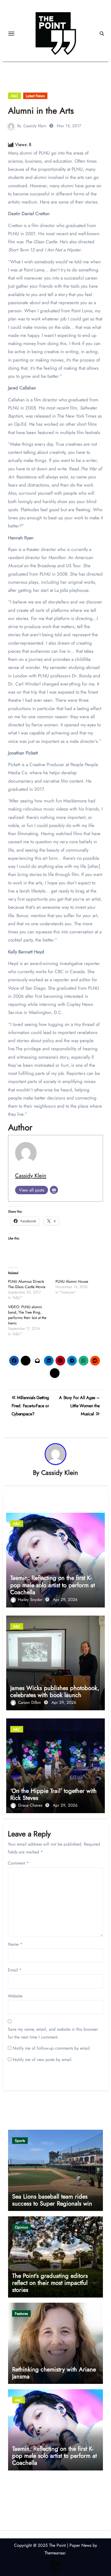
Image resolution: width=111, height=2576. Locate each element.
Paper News (80, 2545)
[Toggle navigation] (11, 34)
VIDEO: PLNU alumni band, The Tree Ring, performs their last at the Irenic (27, 1315)
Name (15, 1944)
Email (15, 1970)
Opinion (21, 2227)
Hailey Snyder (31, 1600)
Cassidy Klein (35, 126)
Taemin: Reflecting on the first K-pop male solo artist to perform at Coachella (53, 1585)
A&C (15, 96)
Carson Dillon (30, 1702)
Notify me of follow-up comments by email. (52, 2048)
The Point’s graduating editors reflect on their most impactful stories (50, 2283)
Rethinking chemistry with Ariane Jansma (54, 2373)
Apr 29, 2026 (65, 1600)
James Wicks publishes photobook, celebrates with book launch (55, 1691)
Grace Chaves (31, 1805)
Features (21, 2314)
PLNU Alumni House (72, 1281)
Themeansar (55, 2553)
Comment (18, 1863)
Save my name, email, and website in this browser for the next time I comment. (53, 2033)
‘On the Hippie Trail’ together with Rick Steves (53, 1794)
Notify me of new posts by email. (43, 2060)
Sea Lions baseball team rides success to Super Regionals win (52, 2200)
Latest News (35, 96)
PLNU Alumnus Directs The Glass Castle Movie (27, 1284)
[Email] (54, 1190)
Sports (20, 2141)
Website (15, 1996)
